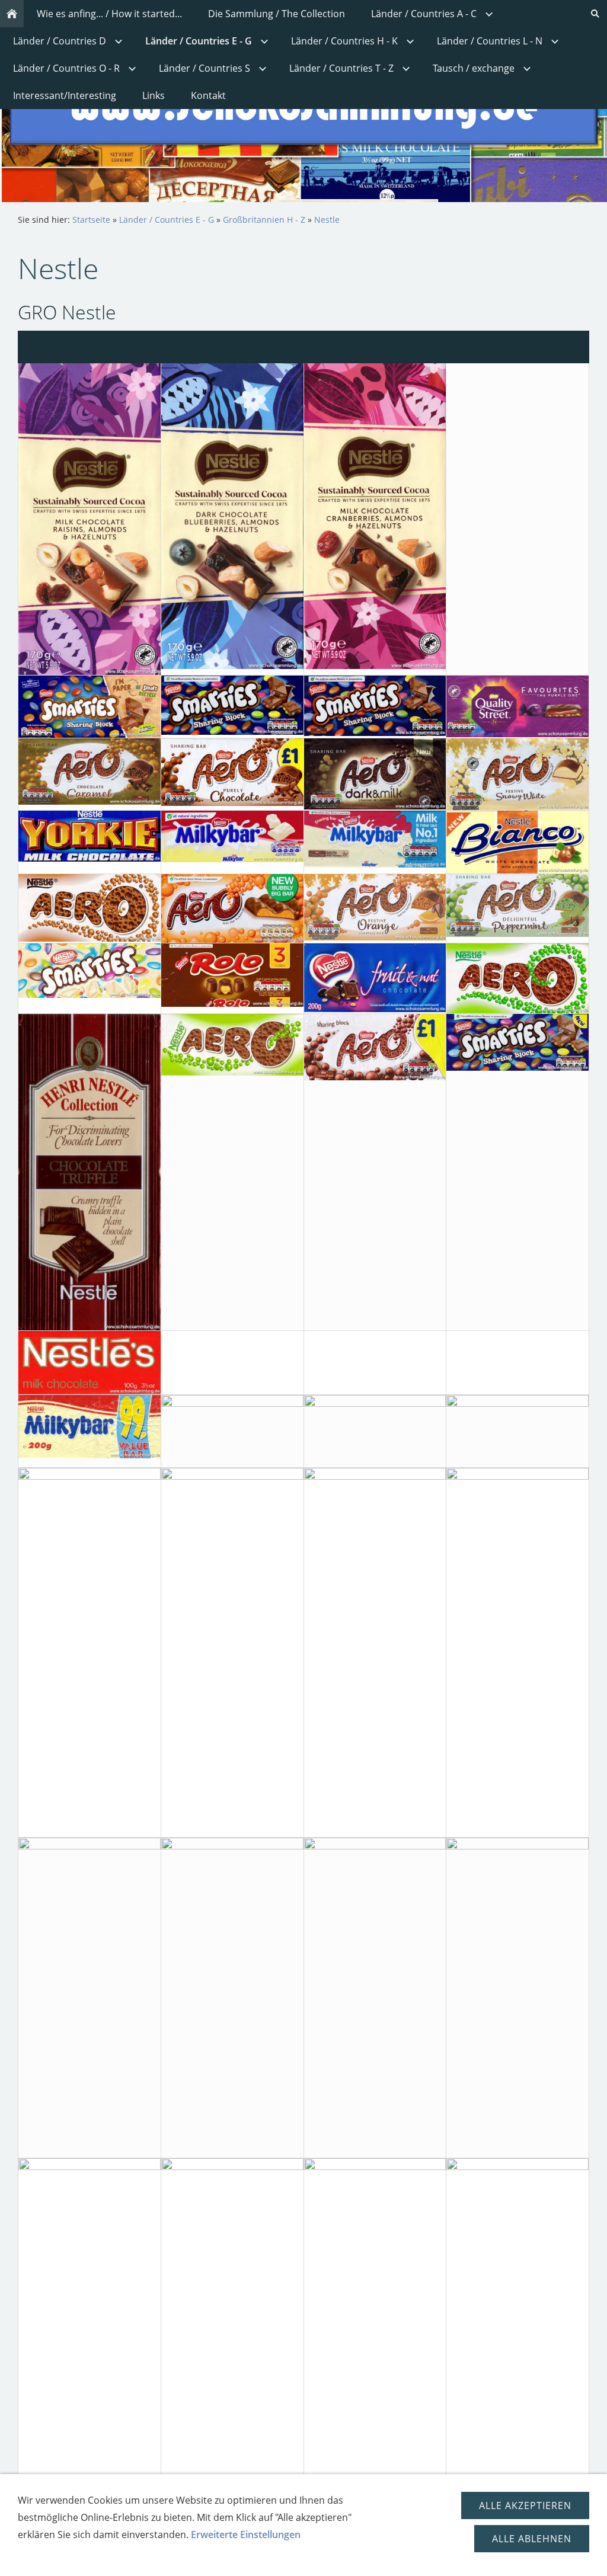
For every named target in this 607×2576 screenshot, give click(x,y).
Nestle (327, 220)
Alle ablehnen (532, 2539)
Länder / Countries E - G (167, 220)
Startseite (91, 220)
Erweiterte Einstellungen (246, 2535)
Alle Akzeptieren (525, 2505)
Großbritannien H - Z (264, 220)
